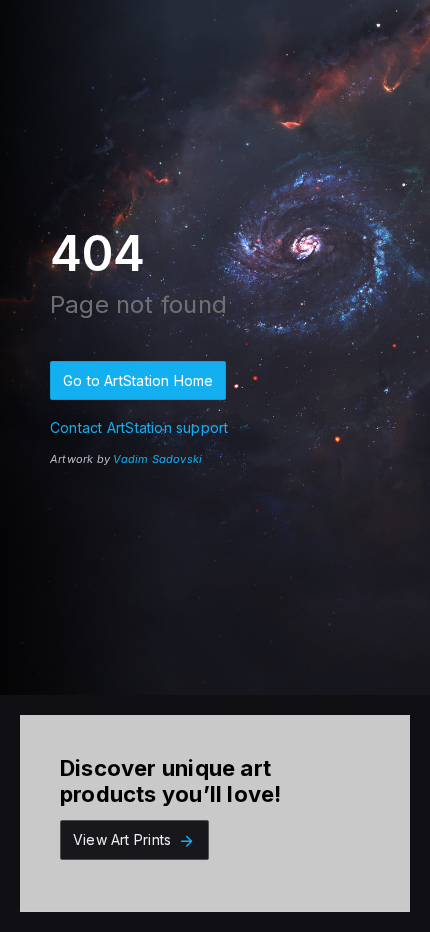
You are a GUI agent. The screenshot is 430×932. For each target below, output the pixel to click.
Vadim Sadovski (157, 459)
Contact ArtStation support (139, 427)
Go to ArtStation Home (138, 380)
